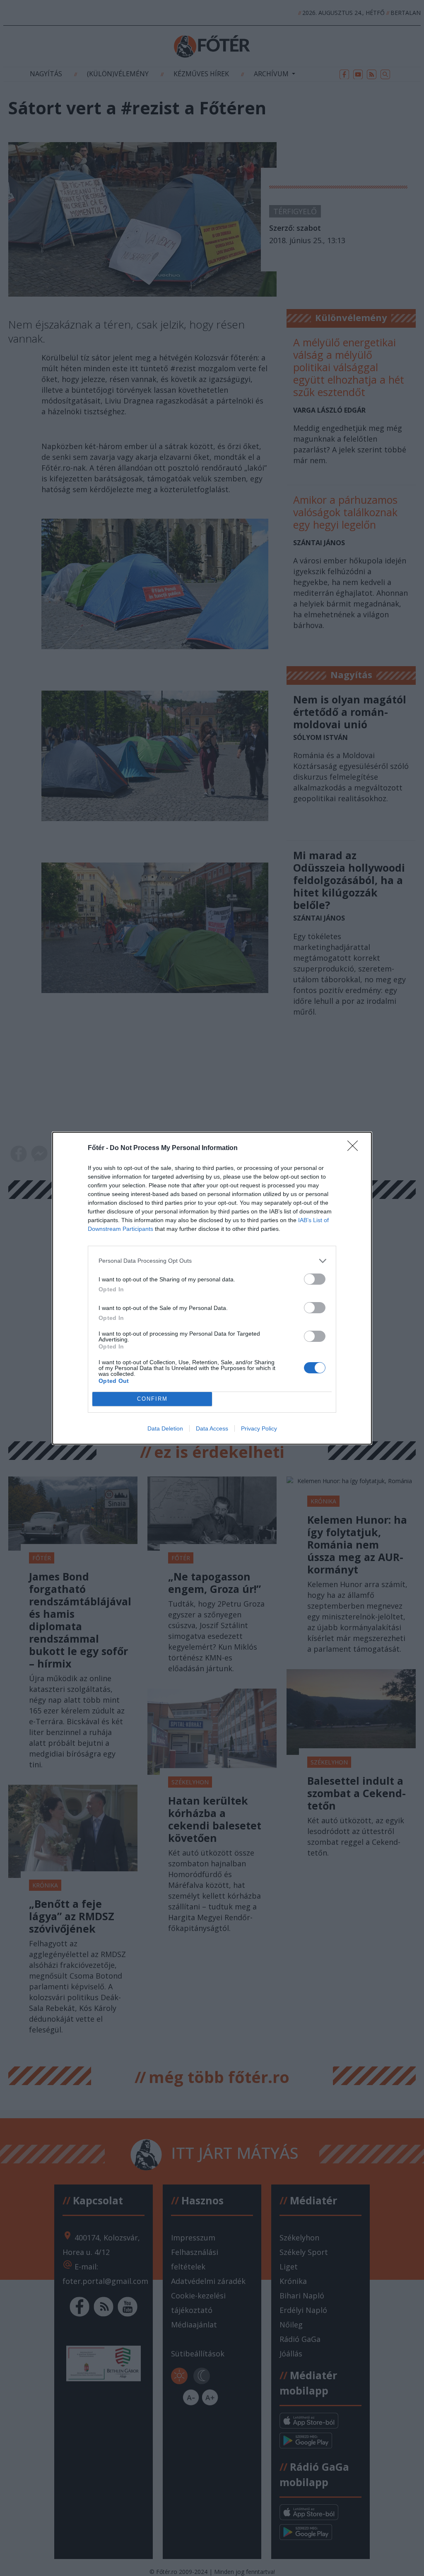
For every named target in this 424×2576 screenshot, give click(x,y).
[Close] (355, 1148)
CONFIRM (152, 1399)
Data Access (212, 1428)
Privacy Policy (259, 1428)
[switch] (315, 1279)
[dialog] (212, 1288)
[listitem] (212, 1261)
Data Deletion (165, 1428)
